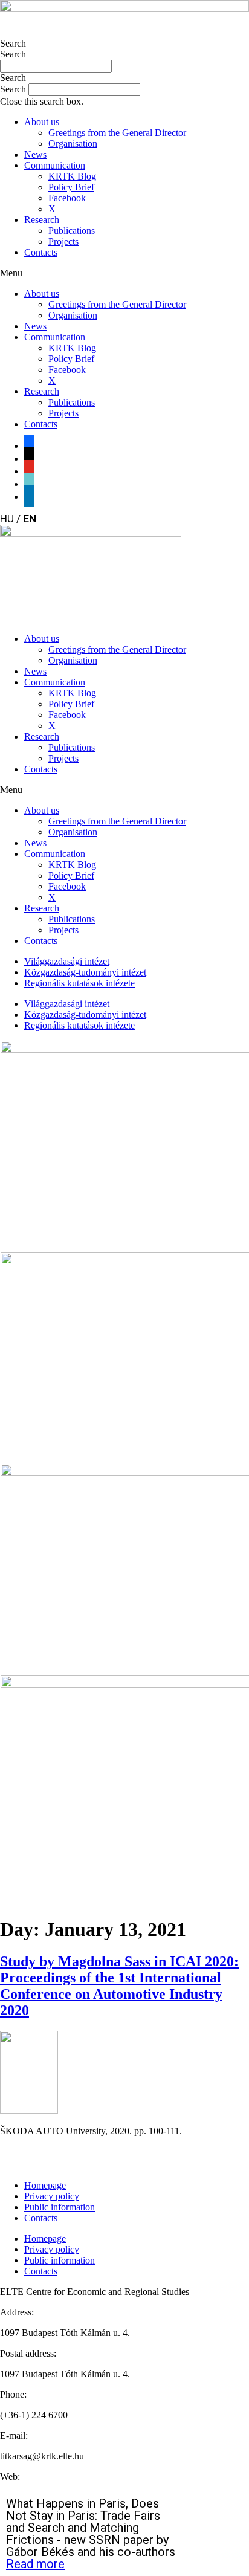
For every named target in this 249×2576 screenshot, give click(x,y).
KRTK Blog (72, 176)
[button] (124, 78)
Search (13, 43)
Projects (63, 241)
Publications (72, 231)
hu (7, 519)
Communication (55, 165)
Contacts (41, 252)
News (35, 154)
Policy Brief (71, 187)
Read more (35, 2564)
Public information (60, 2207)
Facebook (67, 198)
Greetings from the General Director (117, 133)
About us (42, 122)
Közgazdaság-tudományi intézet (85, 972)
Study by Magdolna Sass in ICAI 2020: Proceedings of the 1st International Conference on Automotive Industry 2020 (119, 1986)
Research (42, 220)
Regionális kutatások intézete (79, 983)
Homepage (45, 2185)
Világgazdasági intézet (67, 961)
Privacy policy (52, 2196)
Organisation (73, 144)
